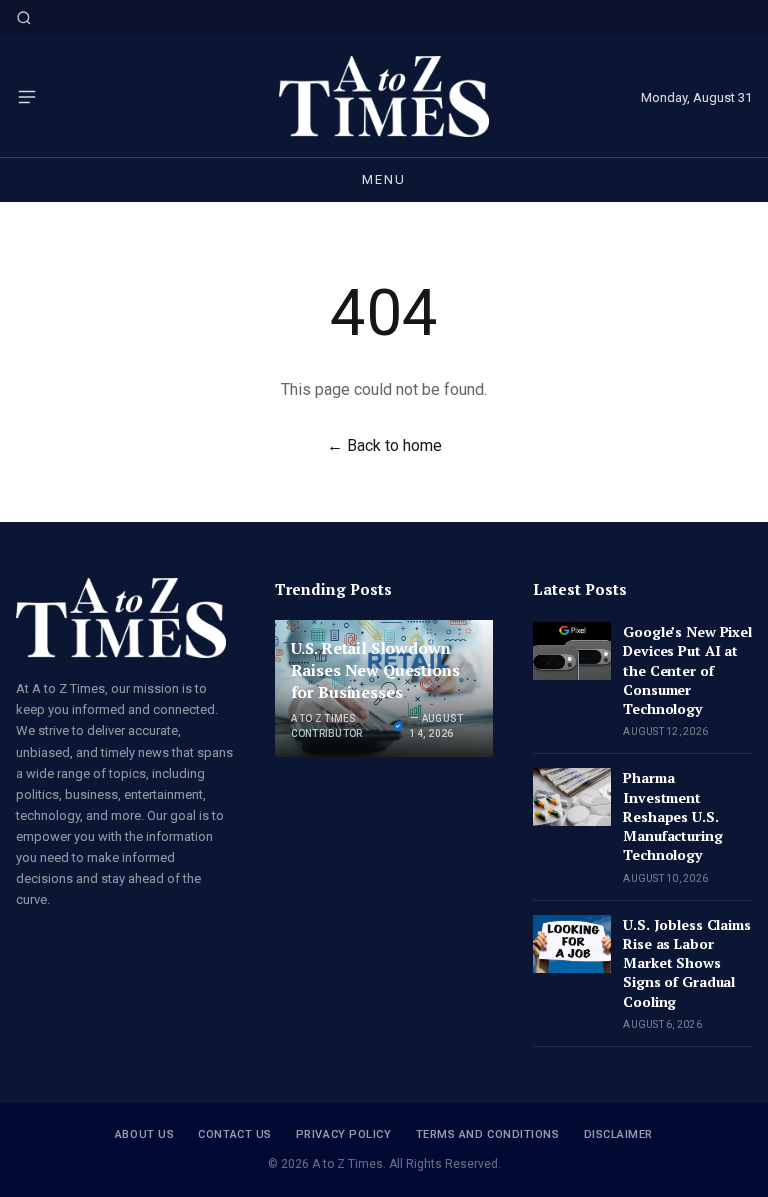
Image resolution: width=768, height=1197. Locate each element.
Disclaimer (619, 1134)
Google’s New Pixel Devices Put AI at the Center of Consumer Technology (687, 670)
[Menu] (27, 97)
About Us (144, 1134)
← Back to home (384, 445)
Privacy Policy (344, 1134)
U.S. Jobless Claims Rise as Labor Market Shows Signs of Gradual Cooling (686, 963)
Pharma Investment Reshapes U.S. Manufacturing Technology (672, 816)
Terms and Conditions (488, 1134)
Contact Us (235, 1134)
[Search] (24, 18)
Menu (383, 179)
